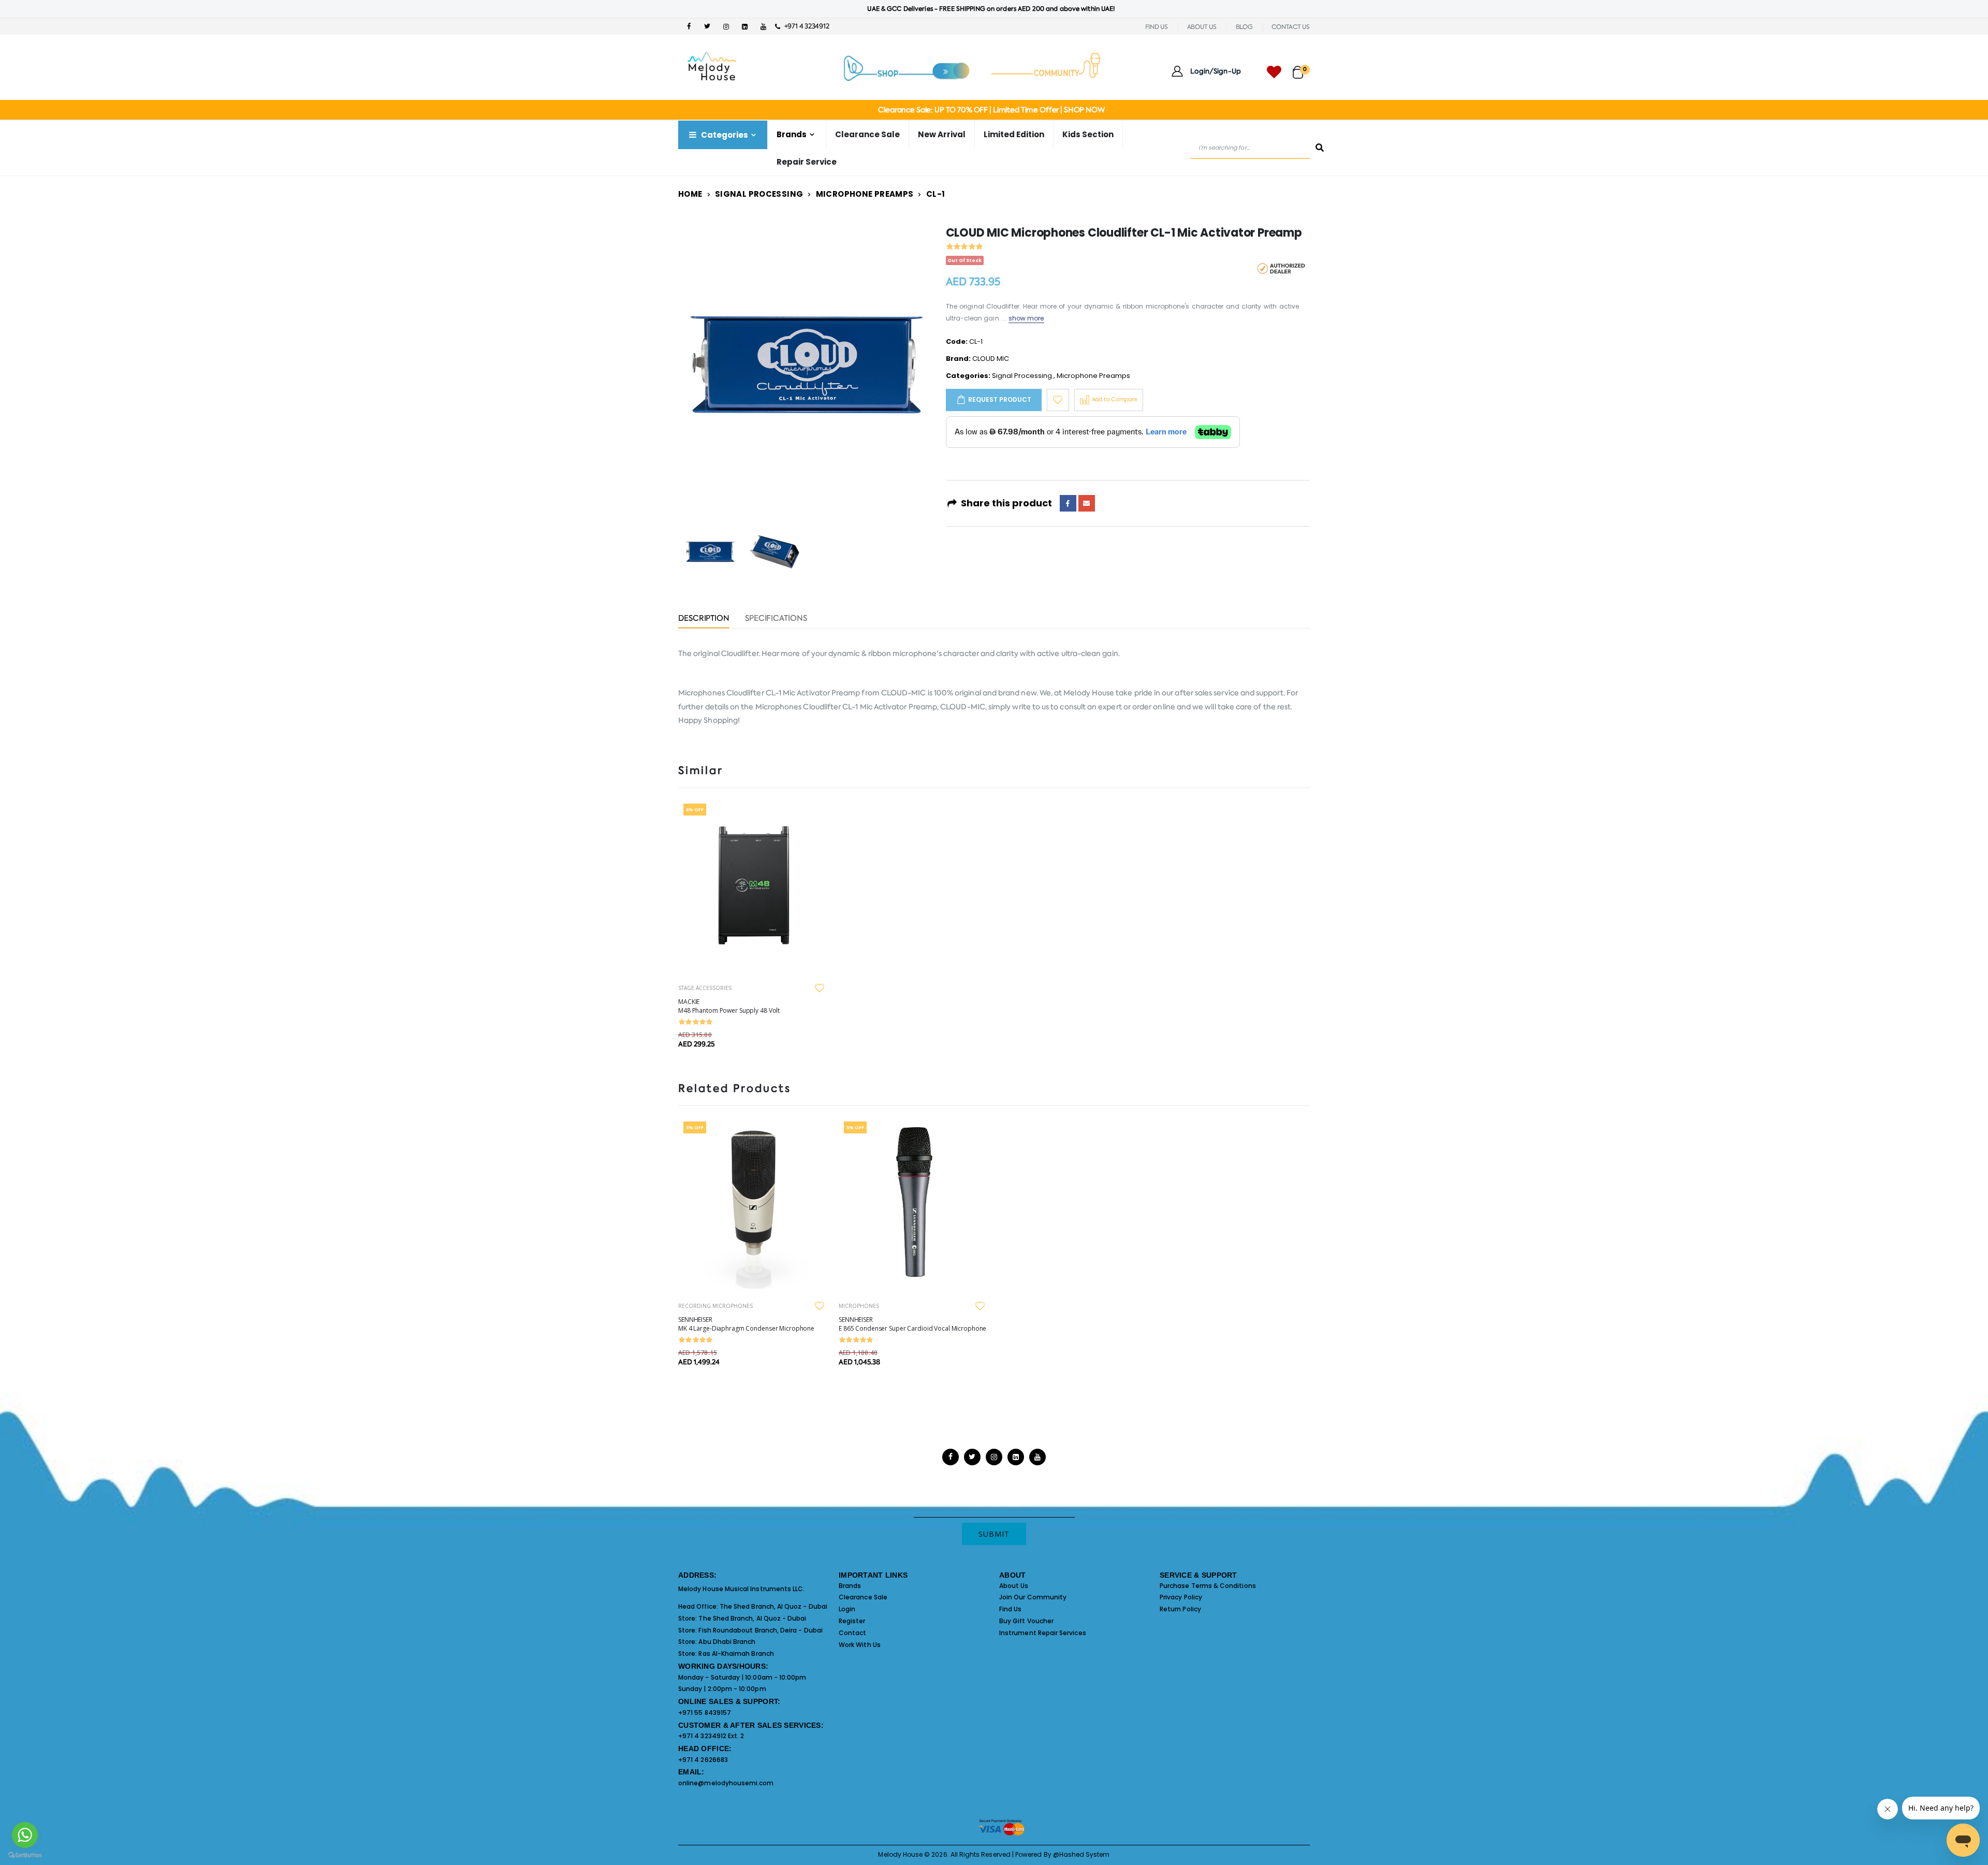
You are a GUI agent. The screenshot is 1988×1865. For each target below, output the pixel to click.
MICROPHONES (859, 1306)
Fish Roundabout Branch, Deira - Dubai (760, 1630)
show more (1026, 318)
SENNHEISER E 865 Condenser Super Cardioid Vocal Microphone (912, 1324)
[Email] (1087, 503)
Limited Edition (1014, 134)
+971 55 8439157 (705, 1713)
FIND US (1157, 27)
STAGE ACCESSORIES (705, 988)
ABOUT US (1202, 27)
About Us (1014, 1586)
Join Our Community (1033, 1597)
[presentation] (704, 365)
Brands (850, 1586)
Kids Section (1088, 134)
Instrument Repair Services (1043, 1633)
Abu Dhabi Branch (727, 1642)
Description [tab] (704, 619)
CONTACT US (1291, 27)
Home (690, 194)
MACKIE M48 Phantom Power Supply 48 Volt (729, 1006)
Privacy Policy (1181, 1597)
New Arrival (942, 134)
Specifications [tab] (776, 619)
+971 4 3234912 (804, 26)
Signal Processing (759, 194)
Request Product (1000, 399)
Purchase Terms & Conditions (1208, 1586)
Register (852, 1621)
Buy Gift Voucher (1026, 1621)
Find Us (1010, 1609)
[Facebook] (1068, 503)
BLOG (1244, 27)
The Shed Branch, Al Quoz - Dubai (773, 1606)
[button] (1301, 68)
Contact (852, 1633)
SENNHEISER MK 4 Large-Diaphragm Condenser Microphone (746, 1324)
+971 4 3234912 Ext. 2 (711, 1736)
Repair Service (807, 162)
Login (847, 1609)
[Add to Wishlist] (1058, 400)
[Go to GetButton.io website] (25, 1855)
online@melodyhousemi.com (726, 1783)
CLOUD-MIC (904, 693)
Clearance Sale (867, 134)
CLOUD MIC (991, 359)
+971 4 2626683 (703, 1760)
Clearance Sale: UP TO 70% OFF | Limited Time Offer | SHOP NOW (991, 110)
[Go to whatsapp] (25, 1835)
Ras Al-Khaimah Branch (736, 1653)
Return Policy (1180, 1609)
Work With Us (860, 1645)
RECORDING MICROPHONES (715, 1306)
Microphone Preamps (865, 194)
